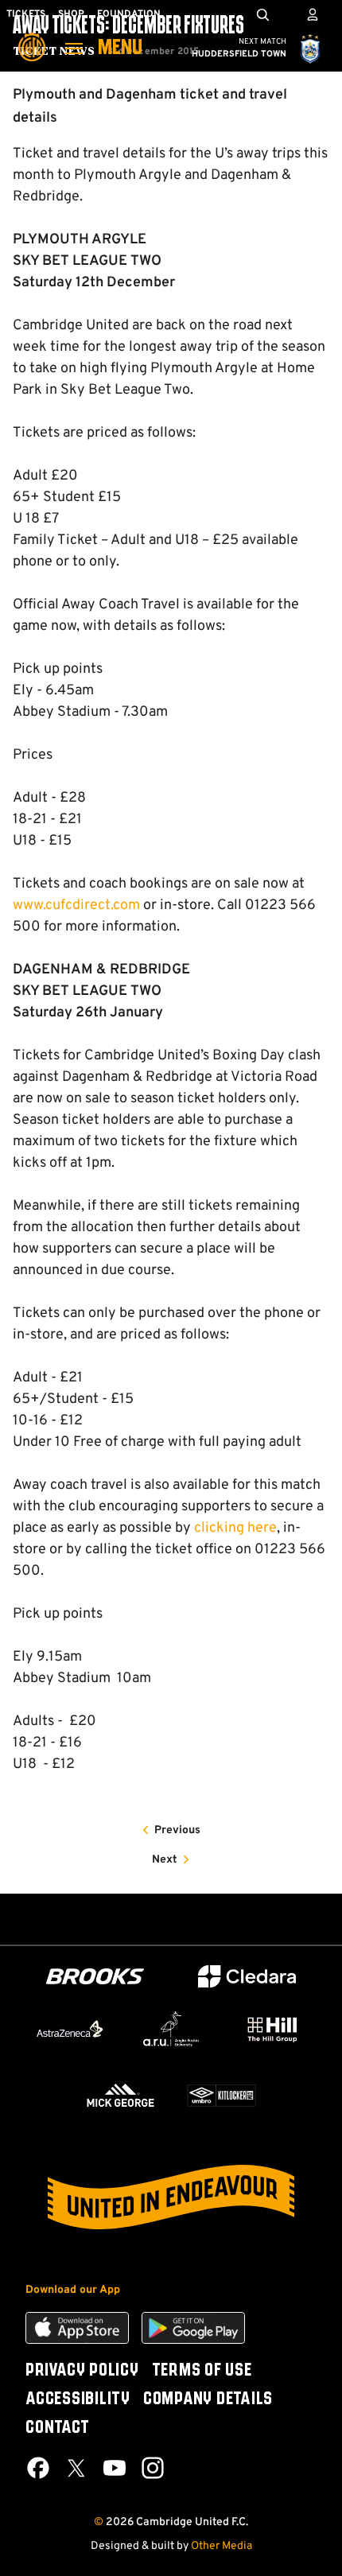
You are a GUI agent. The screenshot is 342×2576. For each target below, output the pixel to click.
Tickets (26, 14)
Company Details (208, 2399)
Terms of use (202, 2371)
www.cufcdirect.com (76, 905)
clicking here (235, 1528)
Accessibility (78, 2399)
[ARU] (171, 2029)
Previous (177, 1830)
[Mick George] (120, 2095)
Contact (57, 2428)
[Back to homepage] (32, 36)
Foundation (129, 14)
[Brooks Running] (95, 1977)
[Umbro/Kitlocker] (222, 2095)
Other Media (222, 2546)
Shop (71, 14)
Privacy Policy (82, 2371)
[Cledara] (247, 1977)
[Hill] (272, 2029)
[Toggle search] (262, 14)
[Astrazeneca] (70, 2029)
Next (165, 1860)
